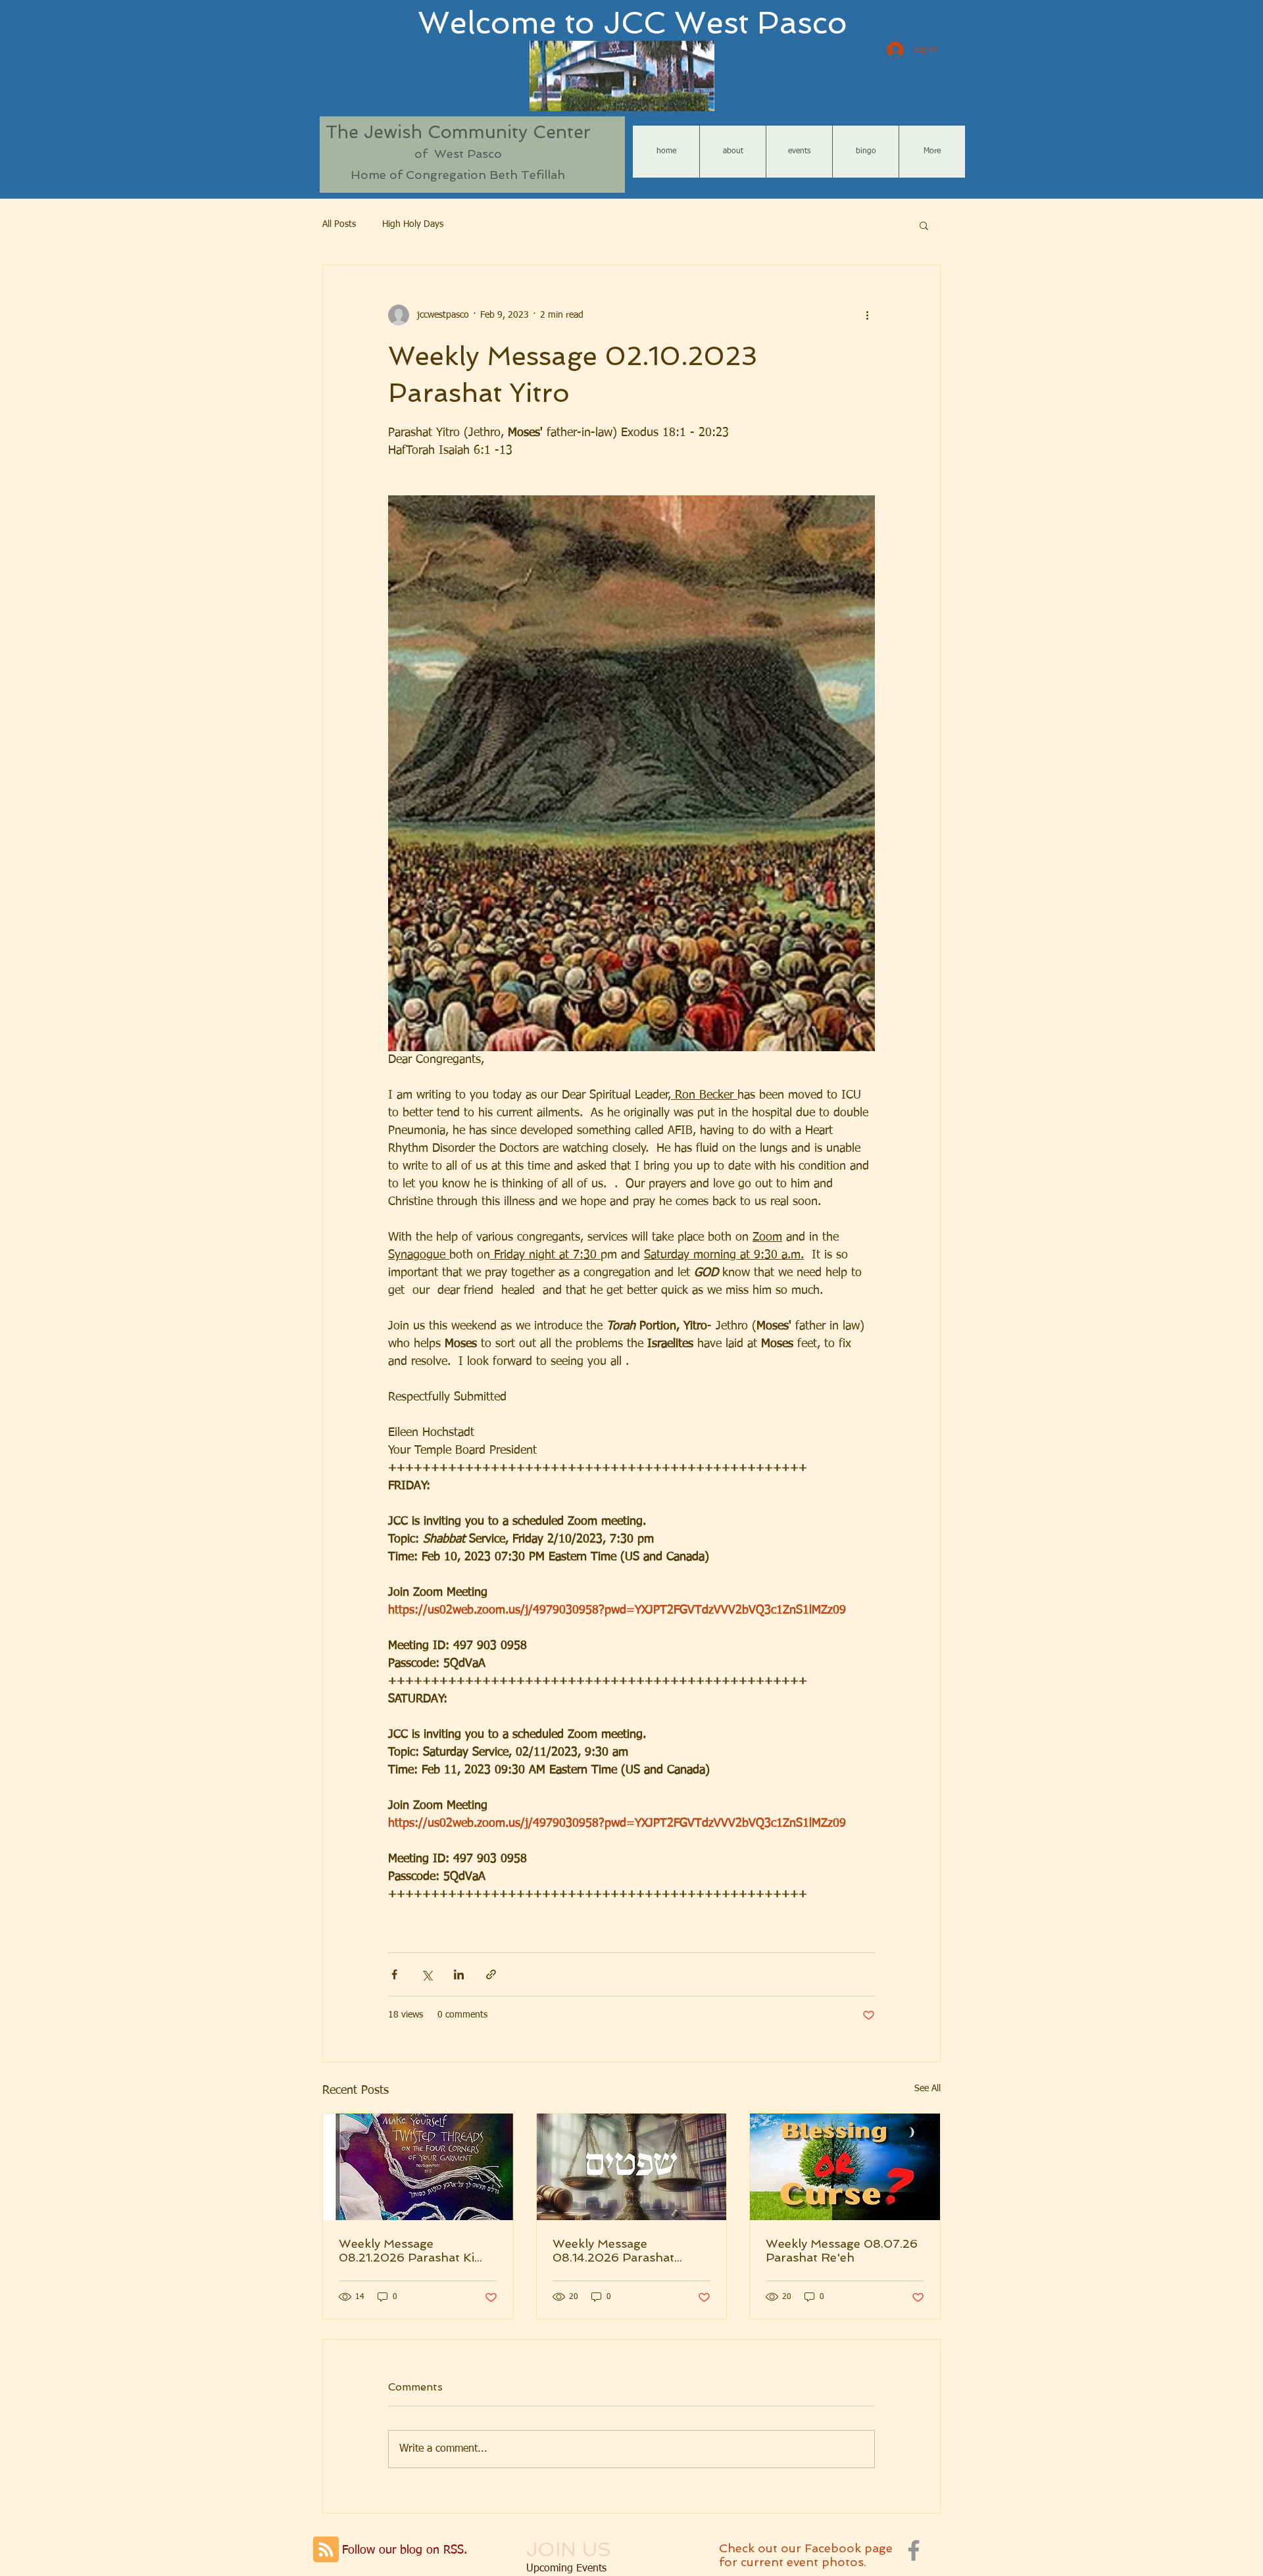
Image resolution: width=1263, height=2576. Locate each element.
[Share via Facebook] (394, 1974)
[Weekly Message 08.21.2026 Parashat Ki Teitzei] (418, 2167)
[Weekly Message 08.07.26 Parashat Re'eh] (845, 2167)
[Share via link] (491, 1974)
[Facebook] (914, 2550)
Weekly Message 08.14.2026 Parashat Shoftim (613, 2250)
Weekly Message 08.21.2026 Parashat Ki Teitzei (407, 2250)
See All (928, 2089)
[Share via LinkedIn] (459, 1974)
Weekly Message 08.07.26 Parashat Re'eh (842, 2250)
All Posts (339, 224)
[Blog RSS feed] (326, 2550)
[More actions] (867, 315)
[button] (924, 225)
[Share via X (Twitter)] (427, 1974)
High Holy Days (413, 224)
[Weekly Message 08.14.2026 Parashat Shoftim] (632, 2167)
